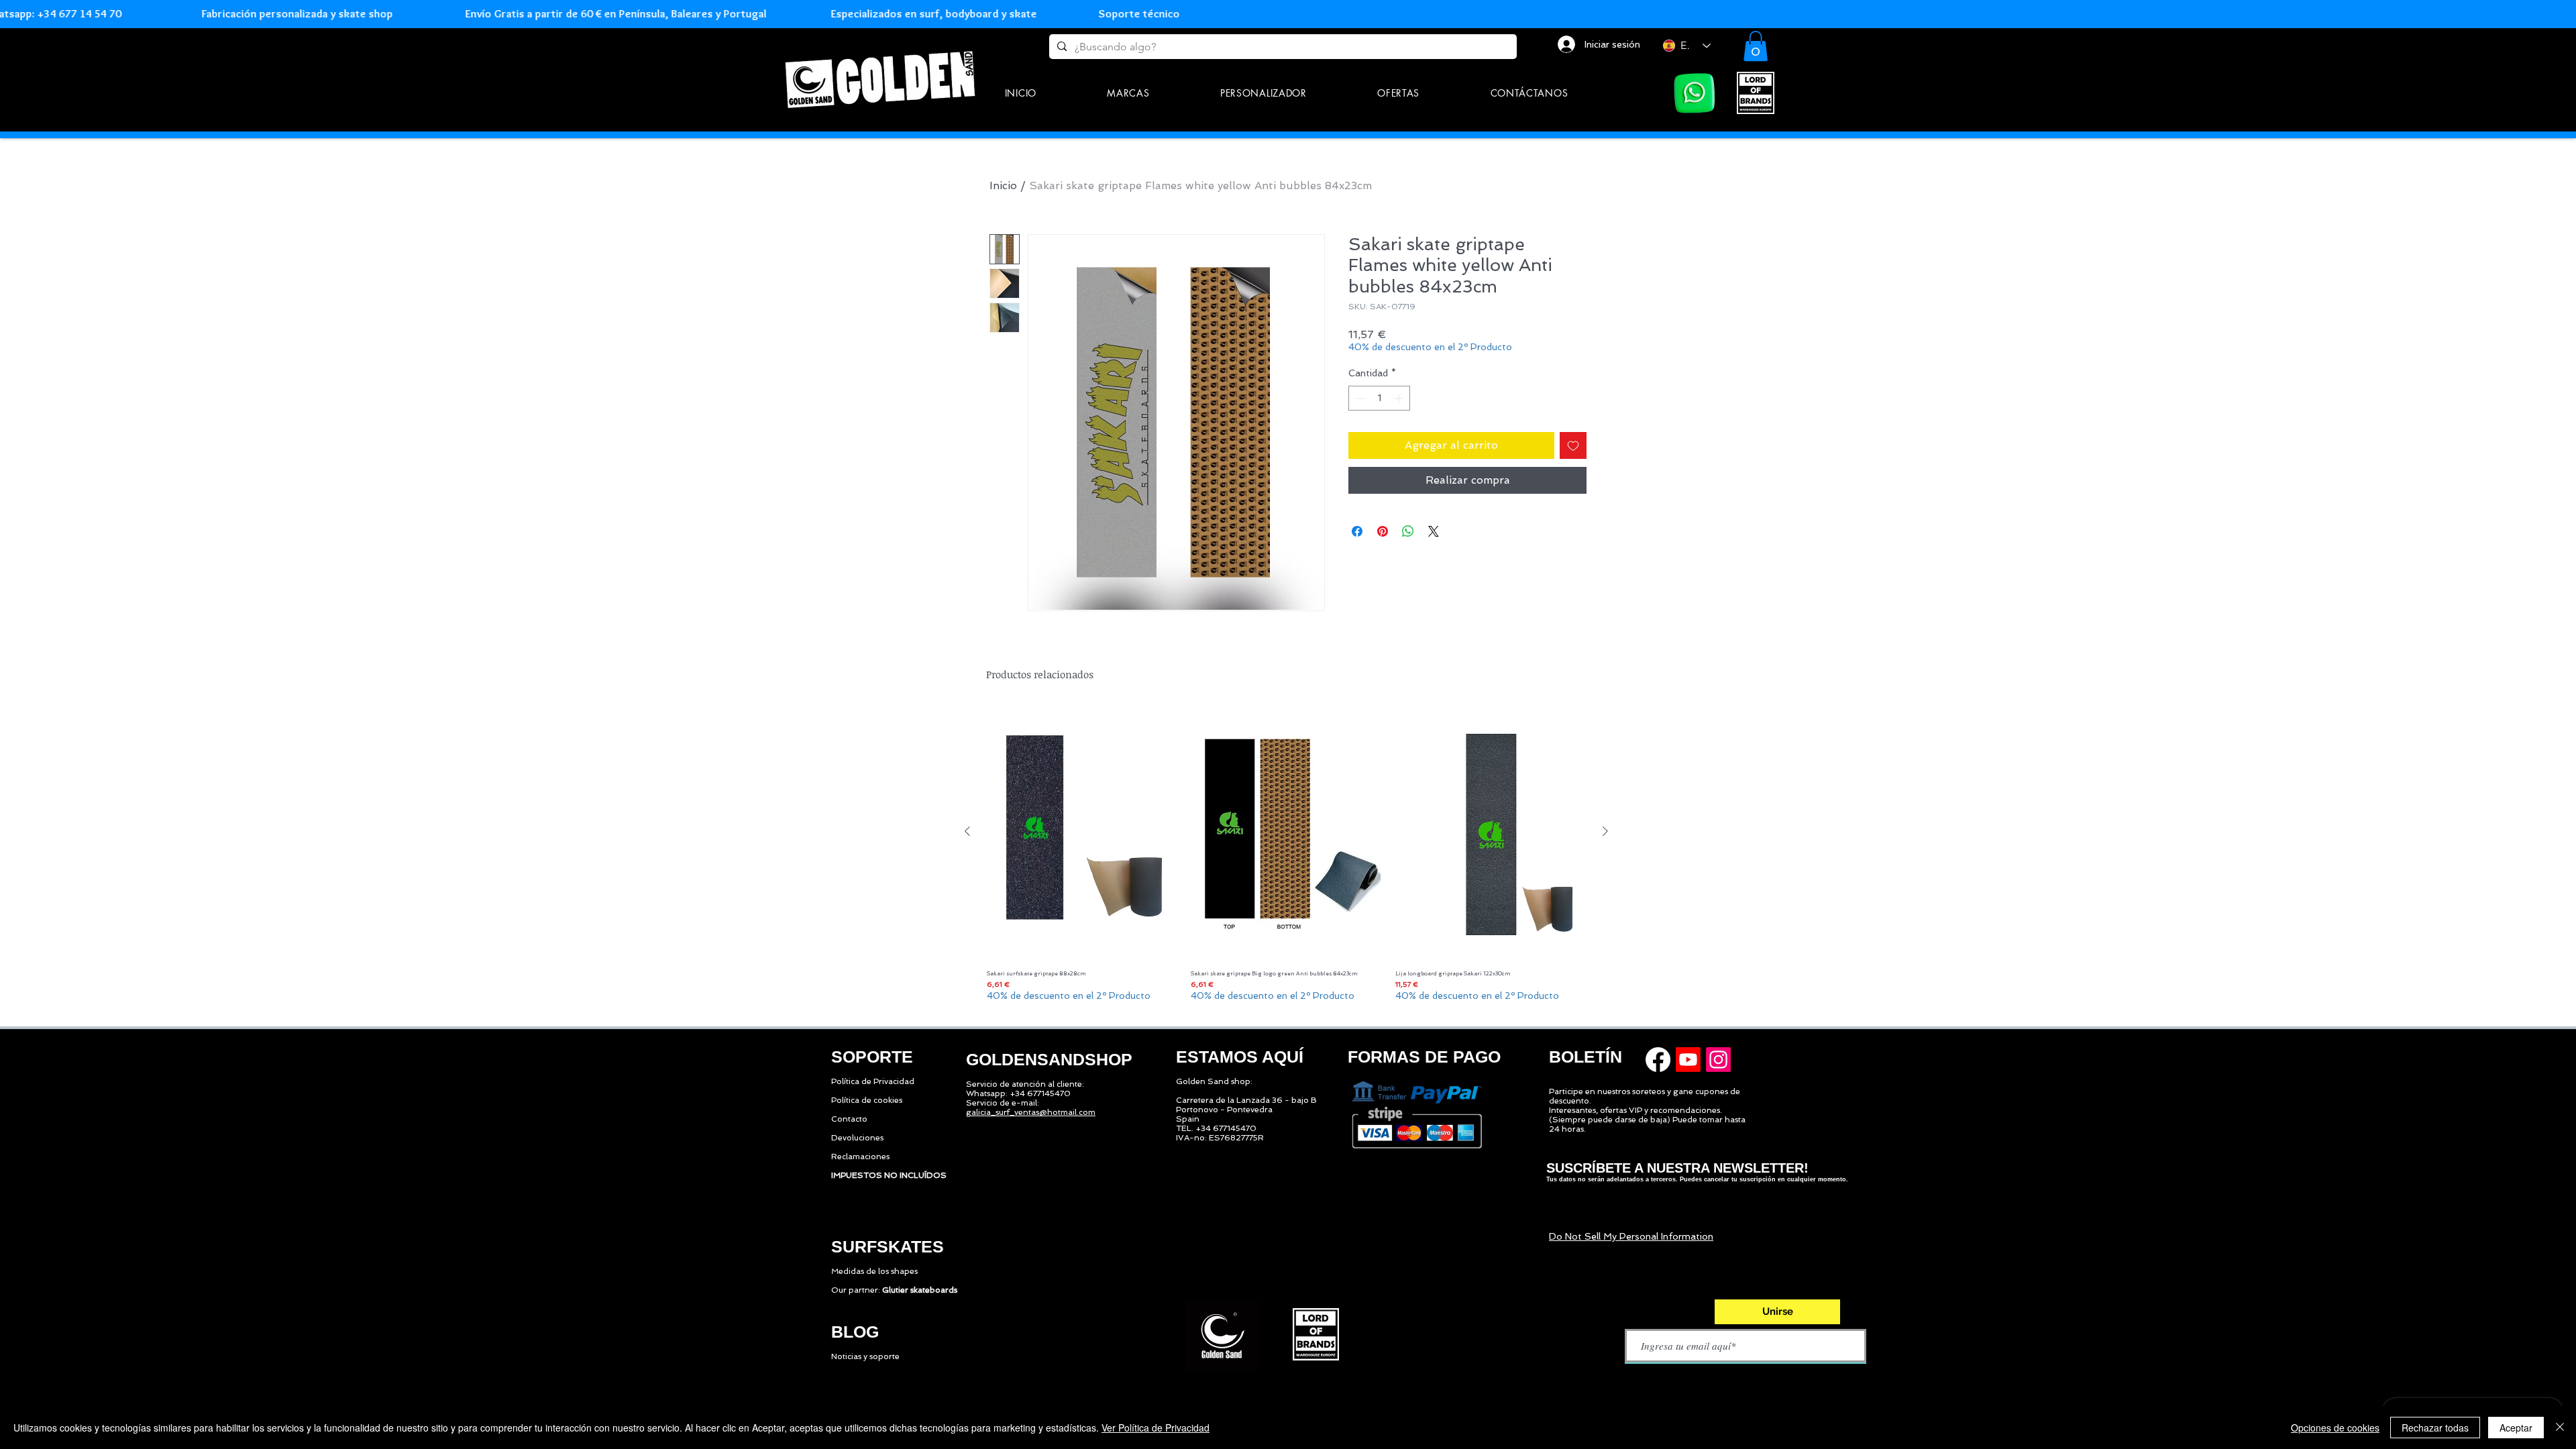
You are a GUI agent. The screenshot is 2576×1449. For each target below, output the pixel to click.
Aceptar (2516, 1428)
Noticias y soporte (865, 1356)
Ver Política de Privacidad (1156, 1428)
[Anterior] (967, 831)
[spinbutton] (1379, 398)
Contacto (849, 1119)
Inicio (1003, 185)
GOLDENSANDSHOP (1049, 1059)
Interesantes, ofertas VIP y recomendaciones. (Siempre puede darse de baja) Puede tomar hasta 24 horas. (1647, 1120)
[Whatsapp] (1695, 93)
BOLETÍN (1586, 1057)
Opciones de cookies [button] (2335, 1428)
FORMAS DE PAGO (1424, 1057)
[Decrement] (1359, 398)
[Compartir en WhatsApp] (1408, 531)
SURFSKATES (888, 1246)
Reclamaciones (860, 1157)
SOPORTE (872, 1057)
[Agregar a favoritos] (1573, 445)
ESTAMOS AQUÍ (1240, 1057)
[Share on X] (1434, 531)
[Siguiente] (1605, 831)
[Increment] (1400, 398)
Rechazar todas (2435, 1428)
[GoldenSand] (882, 77)
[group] (1286, 860)
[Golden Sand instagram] (1718, 1060)
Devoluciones (857, 1138)
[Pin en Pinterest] (1383, 531)
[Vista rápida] (1082, 832)
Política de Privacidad (873, 1081)
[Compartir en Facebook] (1357, 531)
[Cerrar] (2560, 1428)
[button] (1129, 93)
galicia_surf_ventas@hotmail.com (1031, 1112)
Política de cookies (867, 1100)
